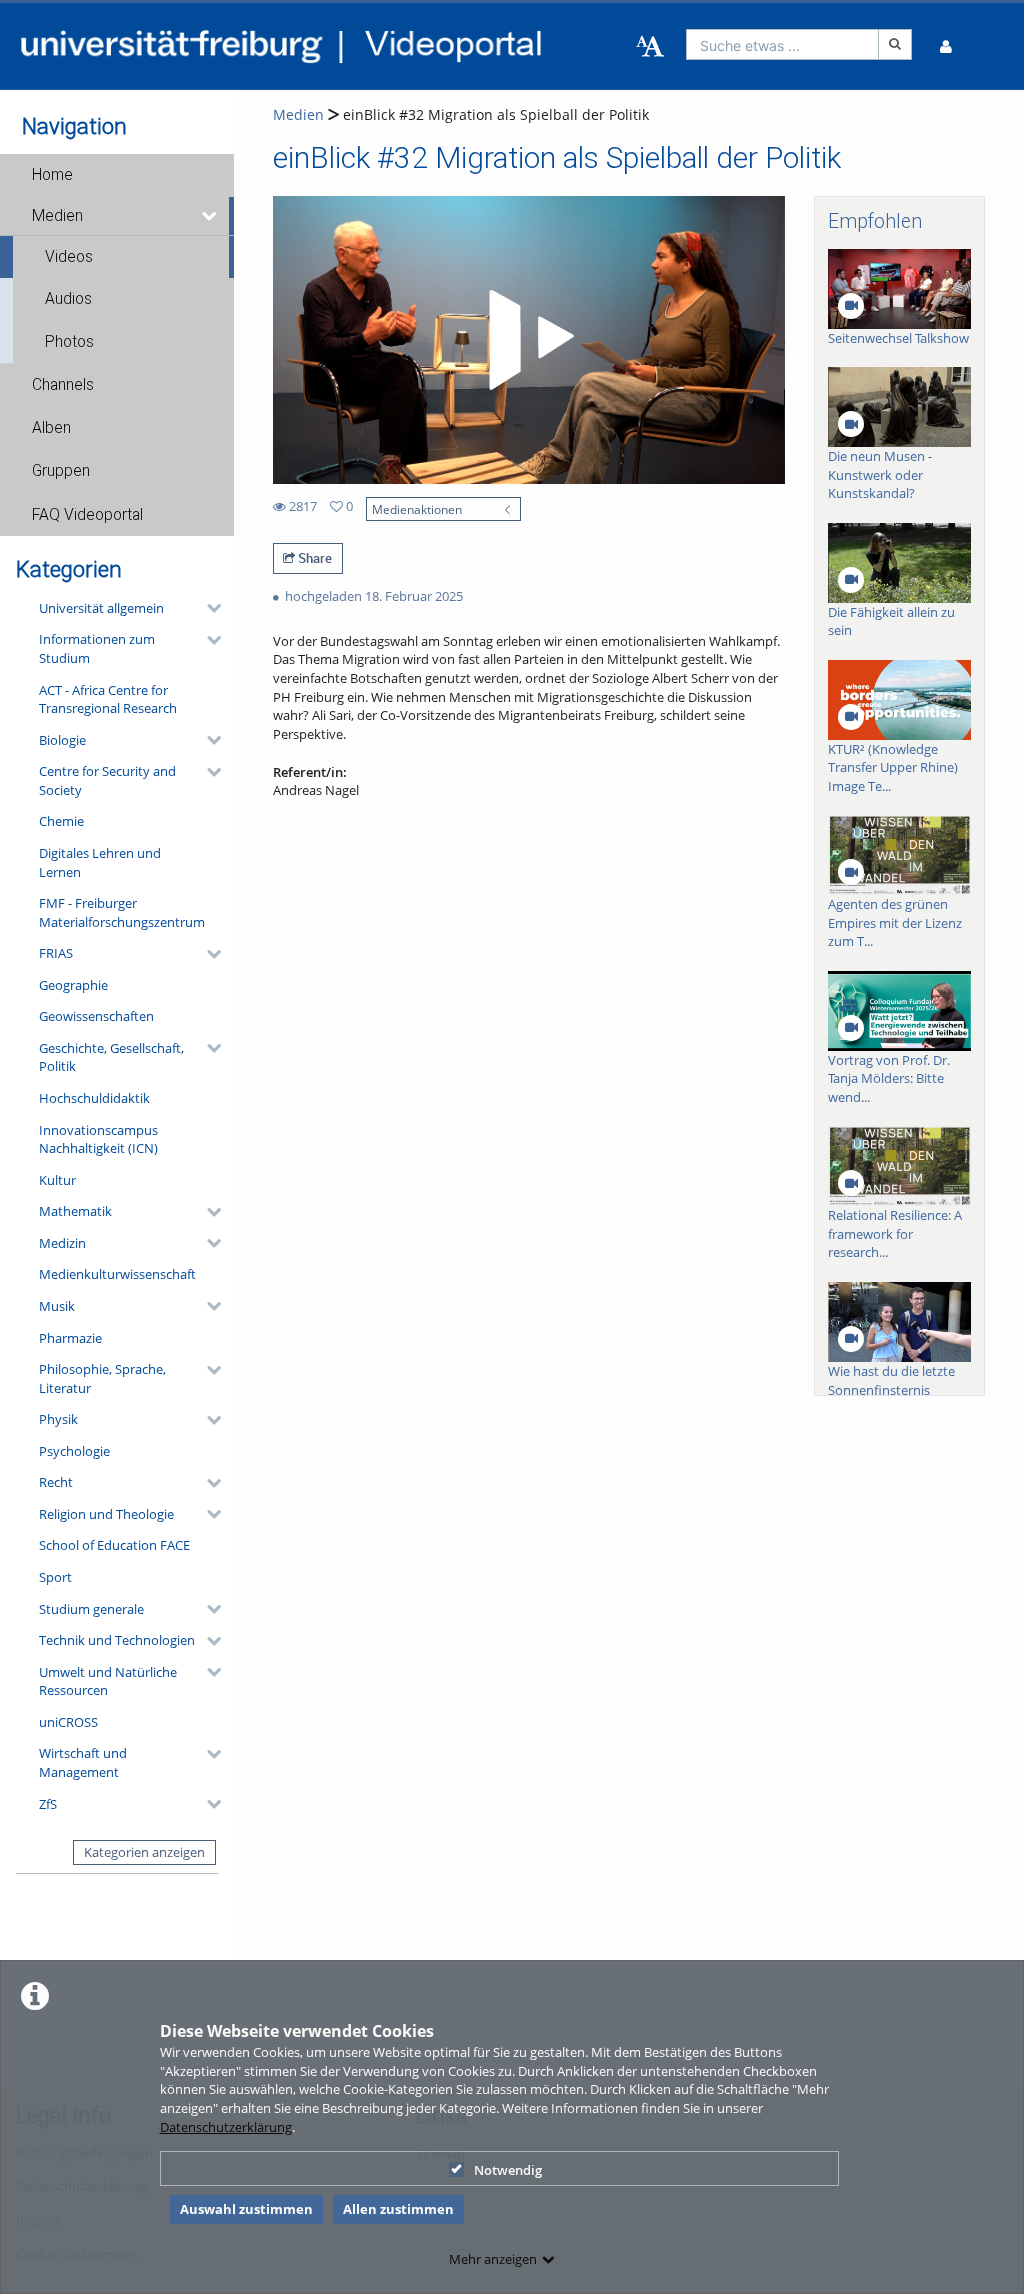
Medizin (62, 1243)
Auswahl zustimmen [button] (246, 2209)
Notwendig (508, 2170)
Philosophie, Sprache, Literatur (102, 1378)
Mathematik (75, 1211)
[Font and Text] (650, 47)
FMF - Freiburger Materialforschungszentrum (122, 912)
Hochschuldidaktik (94, 1098)
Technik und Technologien (117, 1640)
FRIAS (56, 953)
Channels (63, 385)
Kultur (57, 1180)
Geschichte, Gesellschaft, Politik (111, 1057)
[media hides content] (210, 216)
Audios (68, 299)
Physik (58, 1419)
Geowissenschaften (96, 1016)
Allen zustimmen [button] (398, 2209)
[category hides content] (208, 608)
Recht (56, 1482)
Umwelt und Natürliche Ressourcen (108, 1681)
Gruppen (61, 471)
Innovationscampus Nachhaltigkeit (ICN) (98, 1139)
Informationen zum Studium (97, 648)
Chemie (61, 821)
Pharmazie (70, 1338)
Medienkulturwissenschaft (117, 1274)
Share (313, 558)
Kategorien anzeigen (144, 1852)
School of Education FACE (114, 1545)
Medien (57, 216)
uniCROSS (68, 1722)
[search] (783, 44)
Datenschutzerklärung (226, 2127)
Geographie (73, 985)
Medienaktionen (417, 509)
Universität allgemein (101, 608)
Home (52, 175)
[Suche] (895, 44)
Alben (51, 428)
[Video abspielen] (528, 340)
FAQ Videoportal (87, 515)
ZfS (48, 1804)
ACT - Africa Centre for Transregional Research (108, 699)
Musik (57, 1306)
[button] (117, 175)
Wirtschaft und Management (83, 1762)
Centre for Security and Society (107, 780)
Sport (55, 1577)
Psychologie (74, 1451)
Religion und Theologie (106, 1514)
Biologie (62, 740)
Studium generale (91, 1609)
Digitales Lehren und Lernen (100, 862)
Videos (69, 257)
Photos (69, 342)
